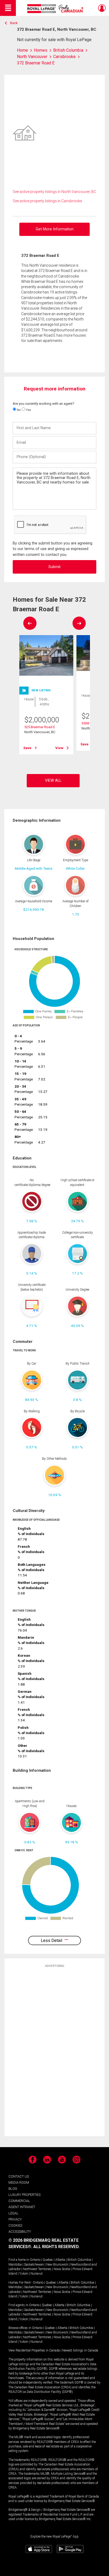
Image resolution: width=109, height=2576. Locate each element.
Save (27, 748)
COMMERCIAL (19, 2201)
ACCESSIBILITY (20, 2232)
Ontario (35, 2260)
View (59, 748)
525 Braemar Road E (40, 727)
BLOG (13, 2189)
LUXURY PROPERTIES (24, 2195)
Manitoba (15, 2265)
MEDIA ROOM (19, 2182)
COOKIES (15, 2225)
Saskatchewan (34, 2265)
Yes (28, 410)
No (18, 410)
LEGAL (13, 2213)
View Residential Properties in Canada (34, 2350)
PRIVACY (15, 2219)
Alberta (60, 2260)
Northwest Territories (37, 2269)
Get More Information (55, 229)
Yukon (24, 2274)
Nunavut (37, 2274)
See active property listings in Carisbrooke (47, 201)
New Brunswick (57, 2265)
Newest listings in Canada (80, 2350)
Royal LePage (56, 9)
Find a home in (19, 2260)
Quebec (48, 2260)
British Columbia (79, 2260)
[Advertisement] (54, 2052)
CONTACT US (19, 2176)
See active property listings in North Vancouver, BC (54, 192)
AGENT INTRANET (22, 2207)
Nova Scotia (62, 2269)
